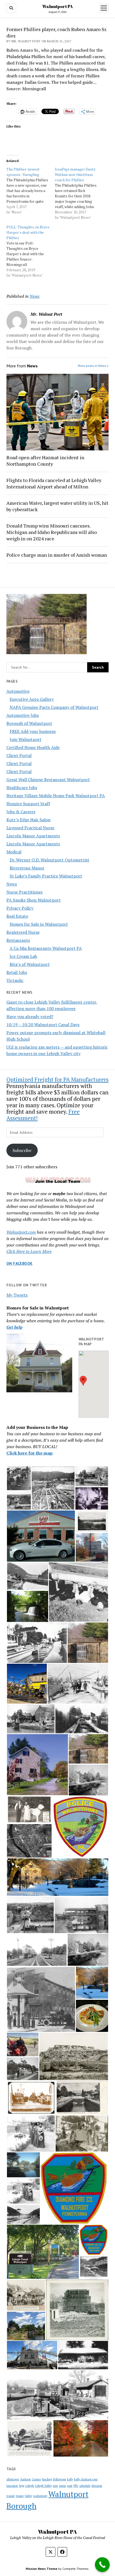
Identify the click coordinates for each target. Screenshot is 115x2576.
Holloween (60, 2479)
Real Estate (17, 916)
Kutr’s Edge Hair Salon (28, 820)
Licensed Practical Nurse (30, 828)
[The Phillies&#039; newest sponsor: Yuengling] (31, 191)
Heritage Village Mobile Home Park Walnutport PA (56, 796)
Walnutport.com (21, 1232)
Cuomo (36, 2479)
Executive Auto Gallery (32, 699)
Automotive (18, 691)
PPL (76, 2486)
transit (11, 2496)
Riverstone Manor (27, 868)
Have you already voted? (30, 1016)
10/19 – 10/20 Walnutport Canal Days (43, 1025)
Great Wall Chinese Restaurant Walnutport (48, 779)
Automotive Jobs (23, 715)
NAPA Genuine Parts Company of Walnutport (54, 707)
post (70, 2486)
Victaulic (15, 980)
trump (20, 2496)
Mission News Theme (41, 2569)
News (12, 884)
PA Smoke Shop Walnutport (34, 900)
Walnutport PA (57, 6)
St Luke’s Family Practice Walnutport (46, 876)
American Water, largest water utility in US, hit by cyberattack (57, 506)
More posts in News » (93, 366)
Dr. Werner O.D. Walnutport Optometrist (49, 860)
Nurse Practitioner (25, 892)
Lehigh (30, 2486)
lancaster (12, 2486)
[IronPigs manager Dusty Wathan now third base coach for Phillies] (79, 193)
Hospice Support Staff (28, 804)
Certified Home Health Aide (33, 747)
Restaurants (18, 940)
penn (63, 2486)
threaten (97, 2486)
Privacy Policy (20, 908)
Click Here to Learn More (29, 1251)
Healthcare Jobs (22, 788)
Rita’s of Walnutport (30, 964)
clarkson (25, 2479)
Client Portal (19, 755)
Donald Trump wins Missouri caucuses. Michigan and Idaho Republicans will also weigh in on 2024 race (52, 532)
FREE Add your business (33, 731)
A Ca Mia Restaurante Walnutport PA (46, 948)
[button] (83, 1381)
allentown (13, 2479)
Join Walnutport (26, 739)
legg (22, 2486)
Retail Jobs (17, 972)
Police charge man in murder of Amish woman (57, 555)
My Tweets (17, 1295)
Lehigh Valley (43, 2486)
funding (47, 2479)
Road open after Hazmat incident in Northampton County (45, 461)
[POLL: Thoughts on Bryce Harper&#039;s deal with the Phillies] (31, 251)
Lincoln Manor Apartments (33, 836)
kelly (70, 2479)
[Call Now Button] (102, 2565)
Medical (14, 852)
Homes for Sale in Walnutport (39, 924)
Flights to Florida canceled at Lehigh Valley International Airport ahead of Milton (54, 483)
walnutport (40, 2496)
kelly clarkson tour (86, 2479)
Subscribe (22, 1150)
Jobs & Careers (21, 812)
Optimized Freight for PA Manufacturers (57, 1079)
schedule (85, 2486)
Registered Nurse (23, 932)
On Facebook (20, 1263)
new (55, 2486)
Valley (28, 2496)
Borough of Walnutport (29, 723)
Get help (14, 1327)
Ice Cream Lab (23, 956)
